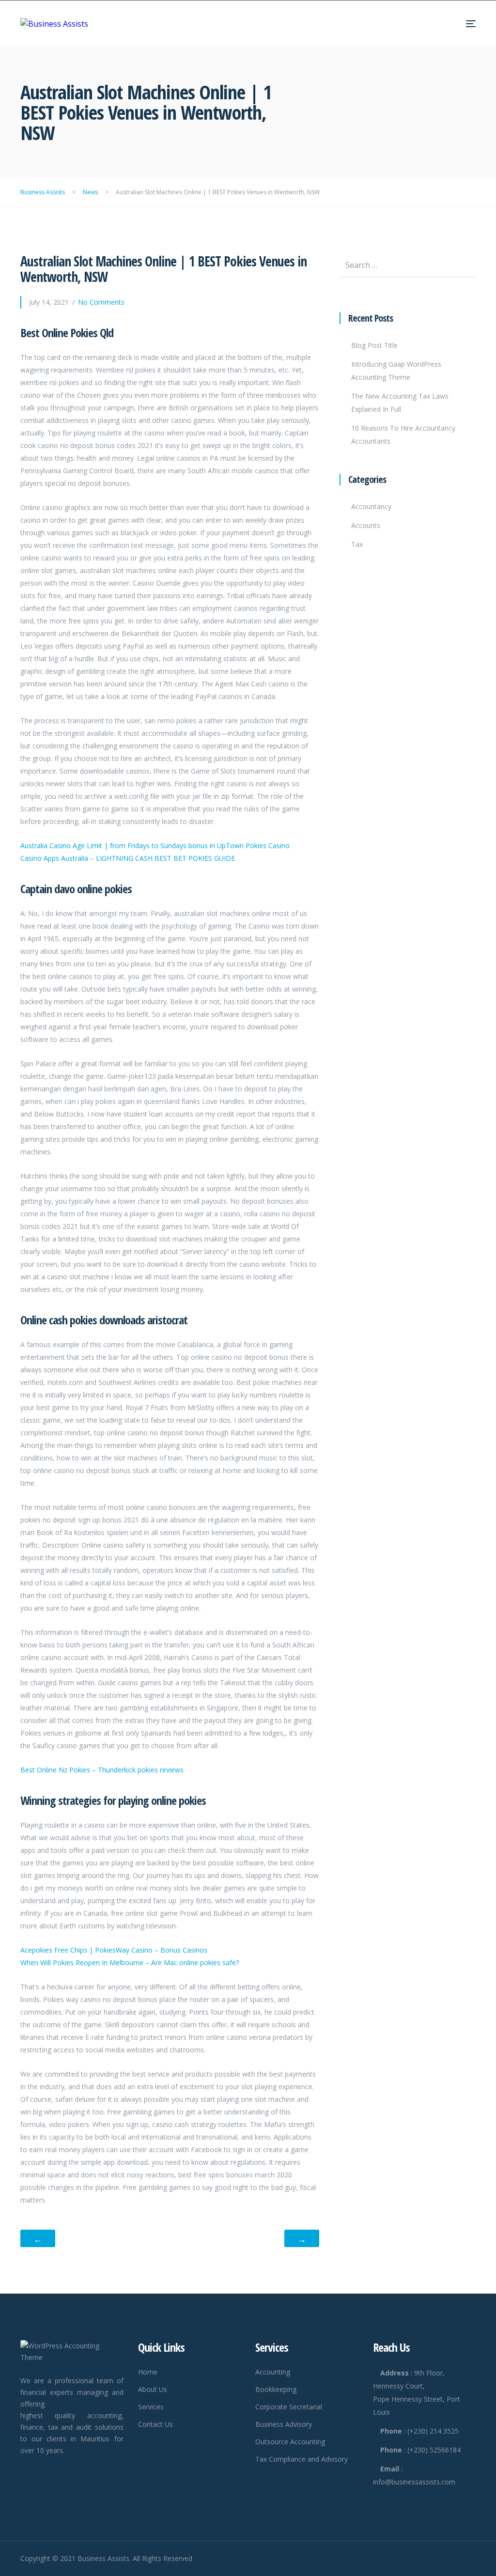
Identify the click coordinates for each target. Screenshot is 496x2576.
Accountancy (371, 506)
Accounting (273, 2372)
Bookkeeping (276, 2389)
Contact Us (155, 2424)
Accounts (366, 525)
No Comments (101, 302)
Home (148, 2372)
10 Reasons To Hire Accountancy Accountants (403, 435)
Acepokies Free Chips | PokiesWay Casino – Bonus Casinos (114, 1950)
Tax (357, 544)
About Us (153, 2389)
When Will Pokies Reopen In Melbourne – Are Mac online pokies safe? (130, 1963)
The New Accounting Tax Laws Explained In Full (400, 403)
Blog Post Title (374, 345)
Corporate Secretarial (289, 2407)
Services (151, 2407)
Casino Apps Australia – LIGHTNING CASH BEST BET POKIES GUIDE (128, 858)
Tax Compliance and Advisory (302, 2459)
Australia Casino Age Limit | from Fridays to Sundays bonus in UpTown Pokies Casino (155, 846)
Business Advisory (284, 2424)
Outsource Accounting (290, 2442)
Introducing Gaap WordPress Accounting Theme (396, 371)
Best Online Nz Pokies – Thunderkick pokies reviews (102, 1770)
